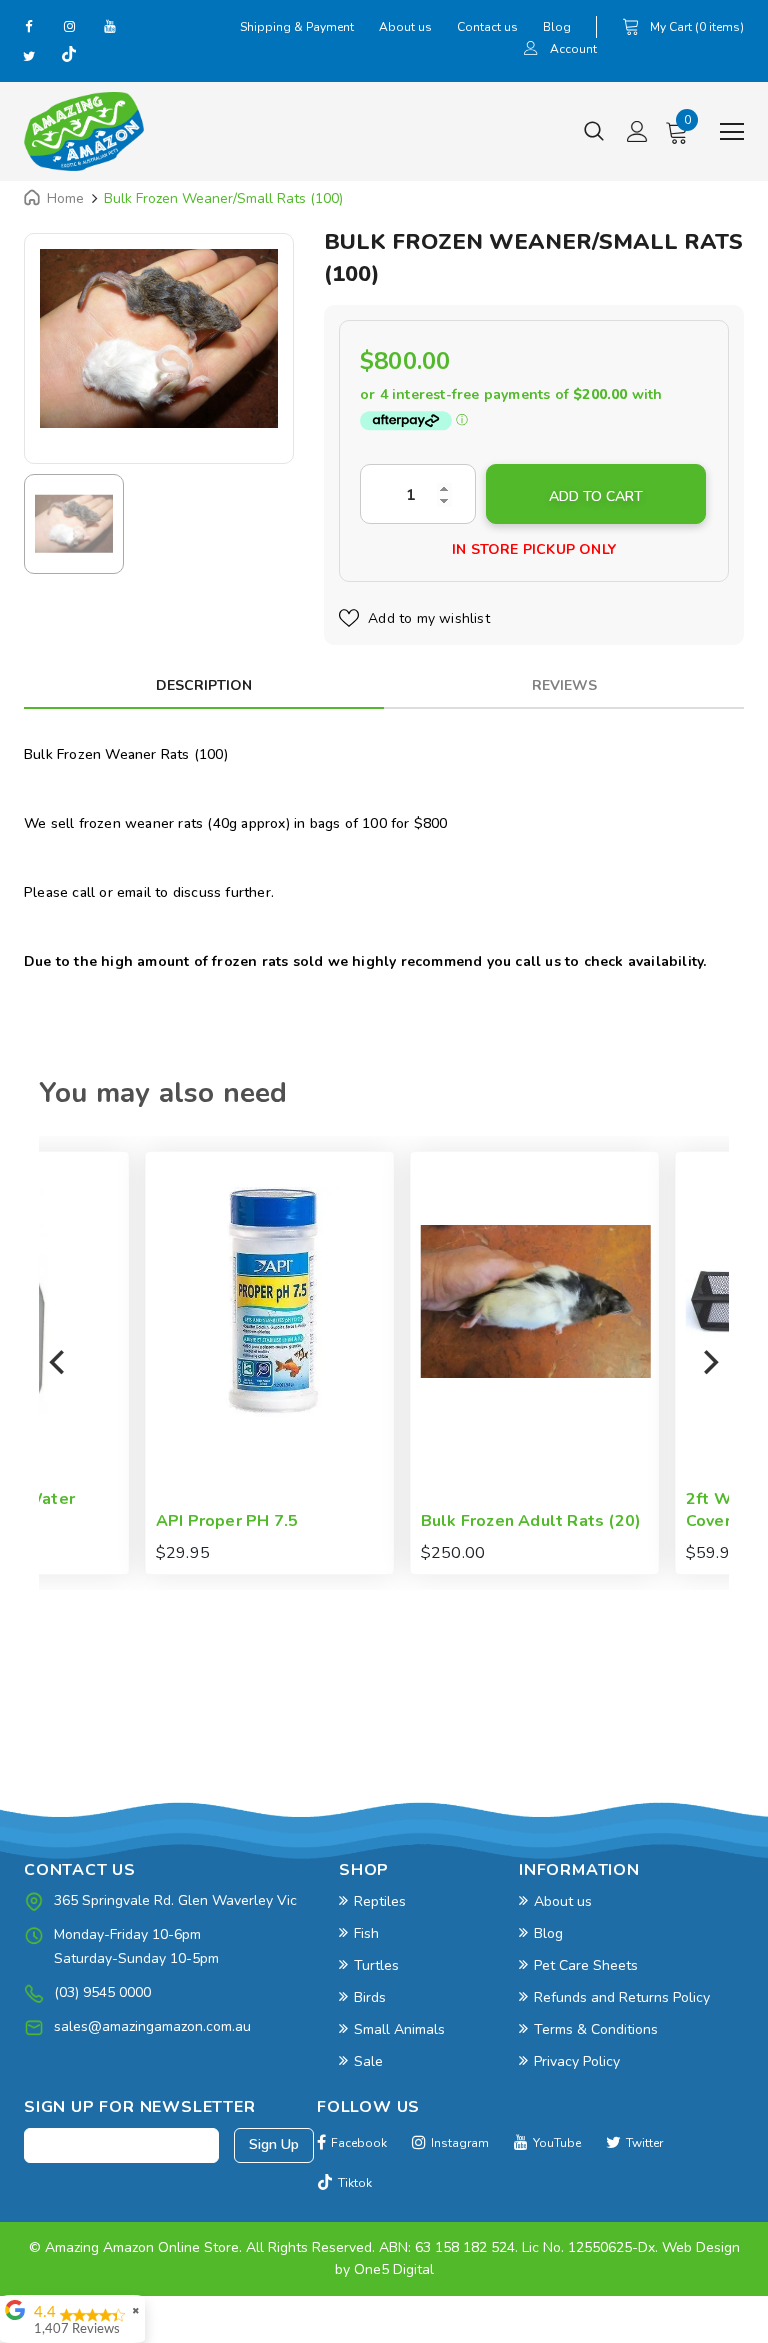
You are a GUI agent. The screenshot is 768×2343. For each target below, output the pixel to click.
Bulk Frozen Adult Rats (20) (426, 1521)
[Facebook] (29, 26)
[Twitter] (29, 56)
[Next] (709, 1363)
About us (405, 27)
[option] (159, 338)
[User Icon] (531, 50)
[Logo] (84, 131)
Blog (557, 27)
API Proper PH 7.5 (122, 1521)
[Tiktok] (69, 56)
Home (65, 198)
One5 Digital (394, 2269)
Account (573, 49)
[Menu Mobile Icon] (732, 132)
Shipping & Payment (297, 27)
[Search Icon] (594, 132)
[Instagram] (69, 26)
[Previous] (59, 1363)
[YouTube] (109, 26)
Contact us (487, 27)
